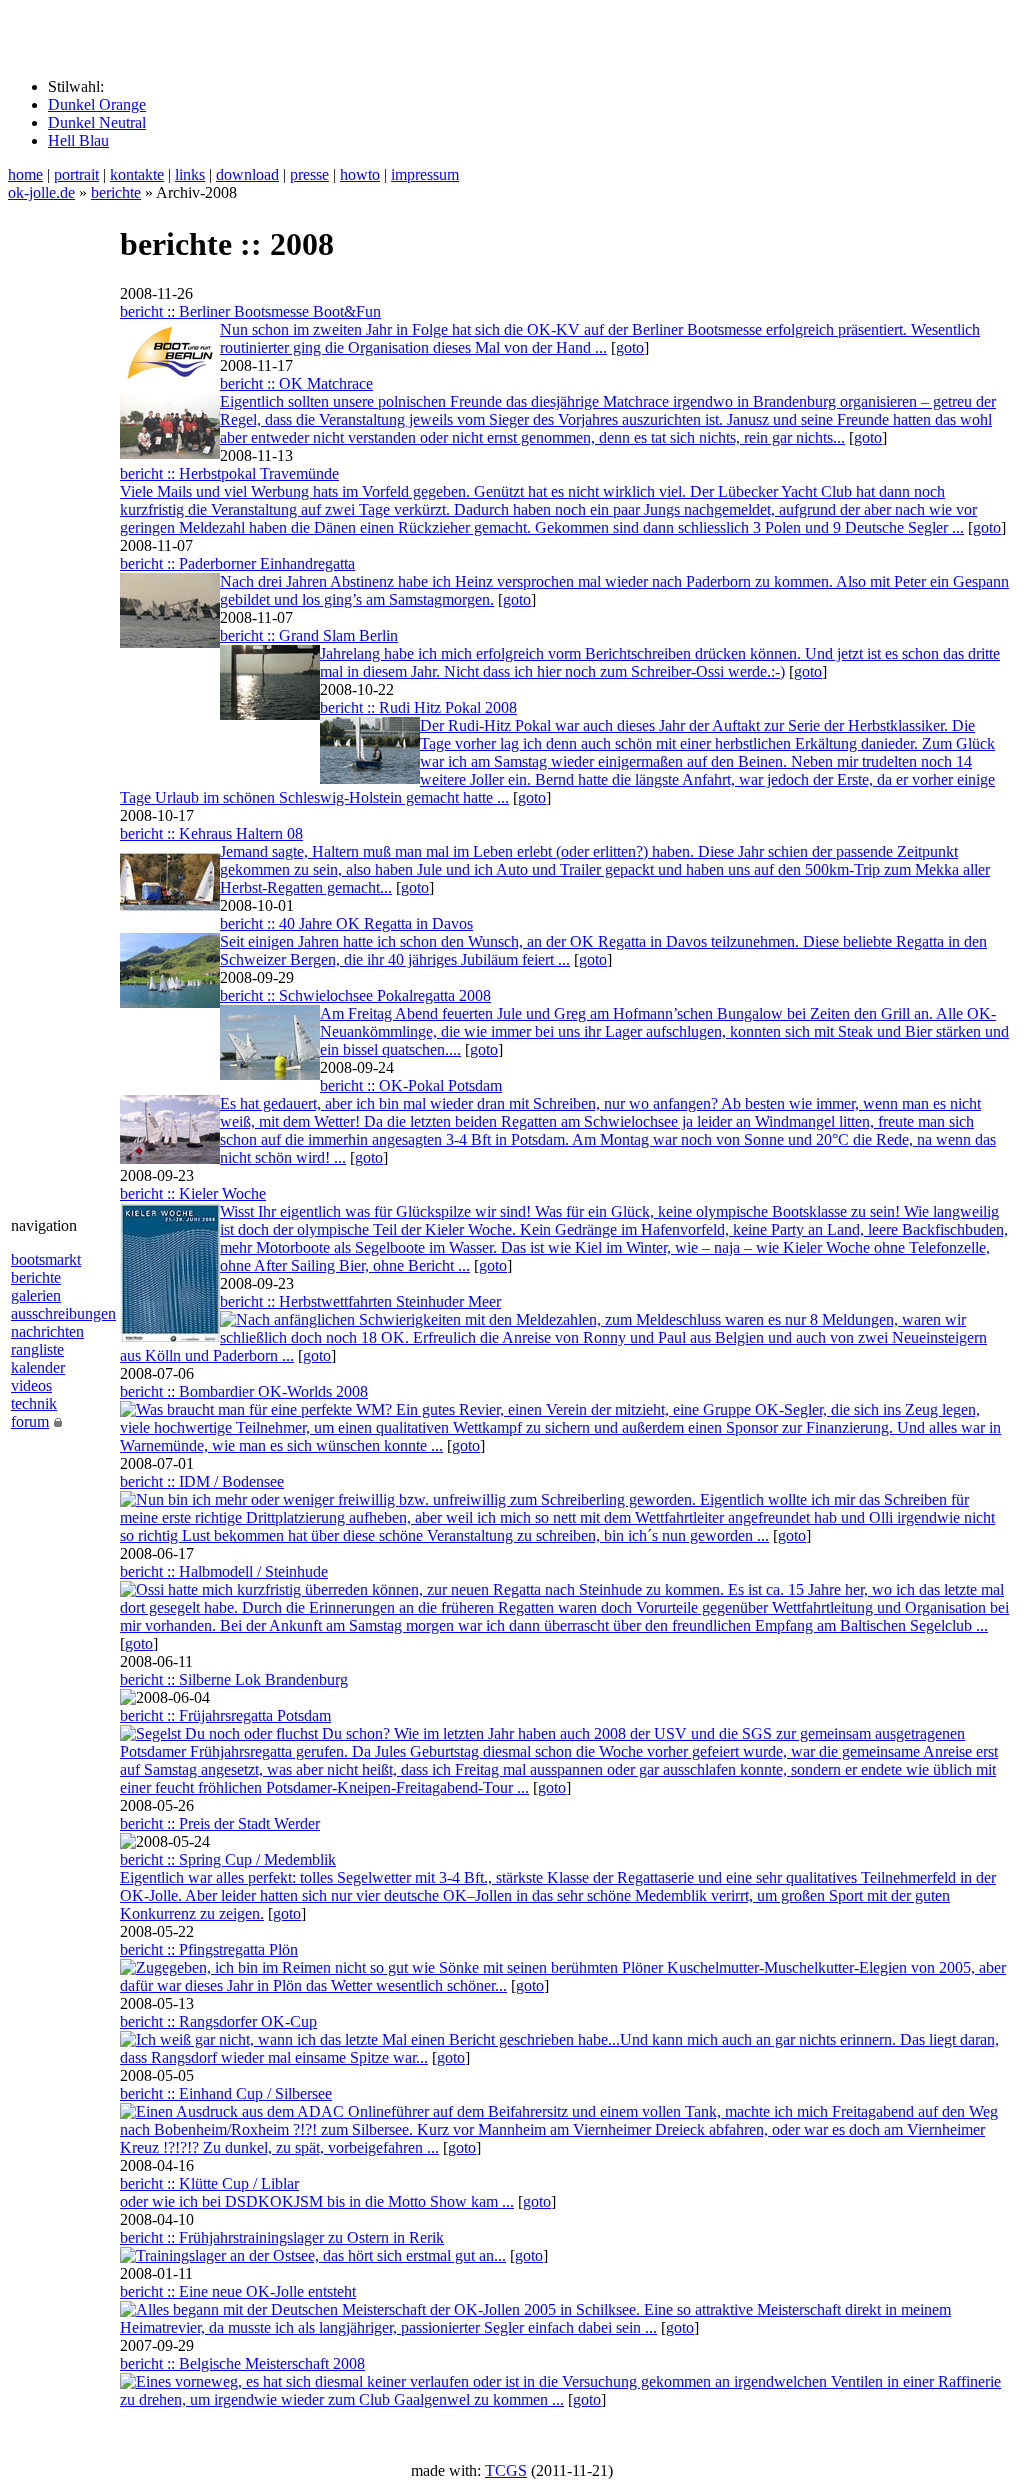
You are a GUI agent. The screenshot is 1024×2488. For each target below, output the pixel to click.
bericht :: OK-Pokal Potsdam (411, 1085)
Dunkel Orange (97, 104)
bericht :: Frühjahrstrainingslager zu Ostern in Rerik (282, 2237)
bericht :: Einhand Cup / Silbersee (226, 2093)
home (25, 174)
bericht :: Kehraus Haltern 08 (211, 833)
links (190, 174)
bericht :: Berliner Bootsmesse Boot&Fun (250, 311)
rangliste (37, 1349)
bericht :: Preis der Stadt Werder (220, 1823)
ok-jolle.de (41, 192)
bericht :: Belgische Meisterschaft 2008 (242, 2363)
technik (34, 1403)
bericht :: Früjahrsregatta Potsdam (225, 1715)
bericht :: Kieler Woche (193, 1193)
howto (360, 174)
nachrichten (47, 1331)
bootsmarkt (46, 1259)
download (247, 174)
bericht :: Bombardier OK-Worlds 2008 (244, 1391)
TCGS (506, 2470)
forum (30, 1421)
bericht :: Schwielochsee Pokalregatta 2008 (355, 995)
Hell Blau (78, 140)
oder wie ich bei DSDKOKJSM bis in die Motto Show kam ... (317, 2201)
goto (630, 347)
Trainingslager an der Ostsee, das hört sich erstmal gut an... (321, 2255)
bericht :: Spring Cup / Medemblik (228, 1859)
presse (309, 174)
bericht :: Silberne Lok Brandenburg (234, 1679)
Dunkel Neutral (97, 122)
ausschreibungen (63, 1313)
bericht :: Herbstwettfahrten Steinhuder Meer (360, 1301)
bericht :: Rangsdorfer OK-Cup (218, 2021)
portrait (76, 174)
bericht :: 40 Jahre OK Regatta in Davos (346, 923)
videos (31, 1385)
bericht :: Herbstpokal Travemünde (229, 473)
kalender (38, 1367)
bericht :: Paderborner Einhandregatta (237, 563)
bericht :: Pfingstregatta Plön (209, 1949)
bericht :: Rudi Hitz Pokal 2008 (418, 707)
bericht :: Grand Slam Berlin (309, 635)
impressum (425, 174)
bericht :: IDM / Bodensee (202, 1481)
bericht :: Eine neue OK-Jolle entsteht (238, 2291)
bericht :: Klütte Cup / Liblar (209, 2183)
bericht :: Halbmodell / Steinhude (224, 1571)
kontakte (137, 174)
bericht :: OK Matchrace (296, 383)
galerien (36, 1295)
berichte (116, 192)
